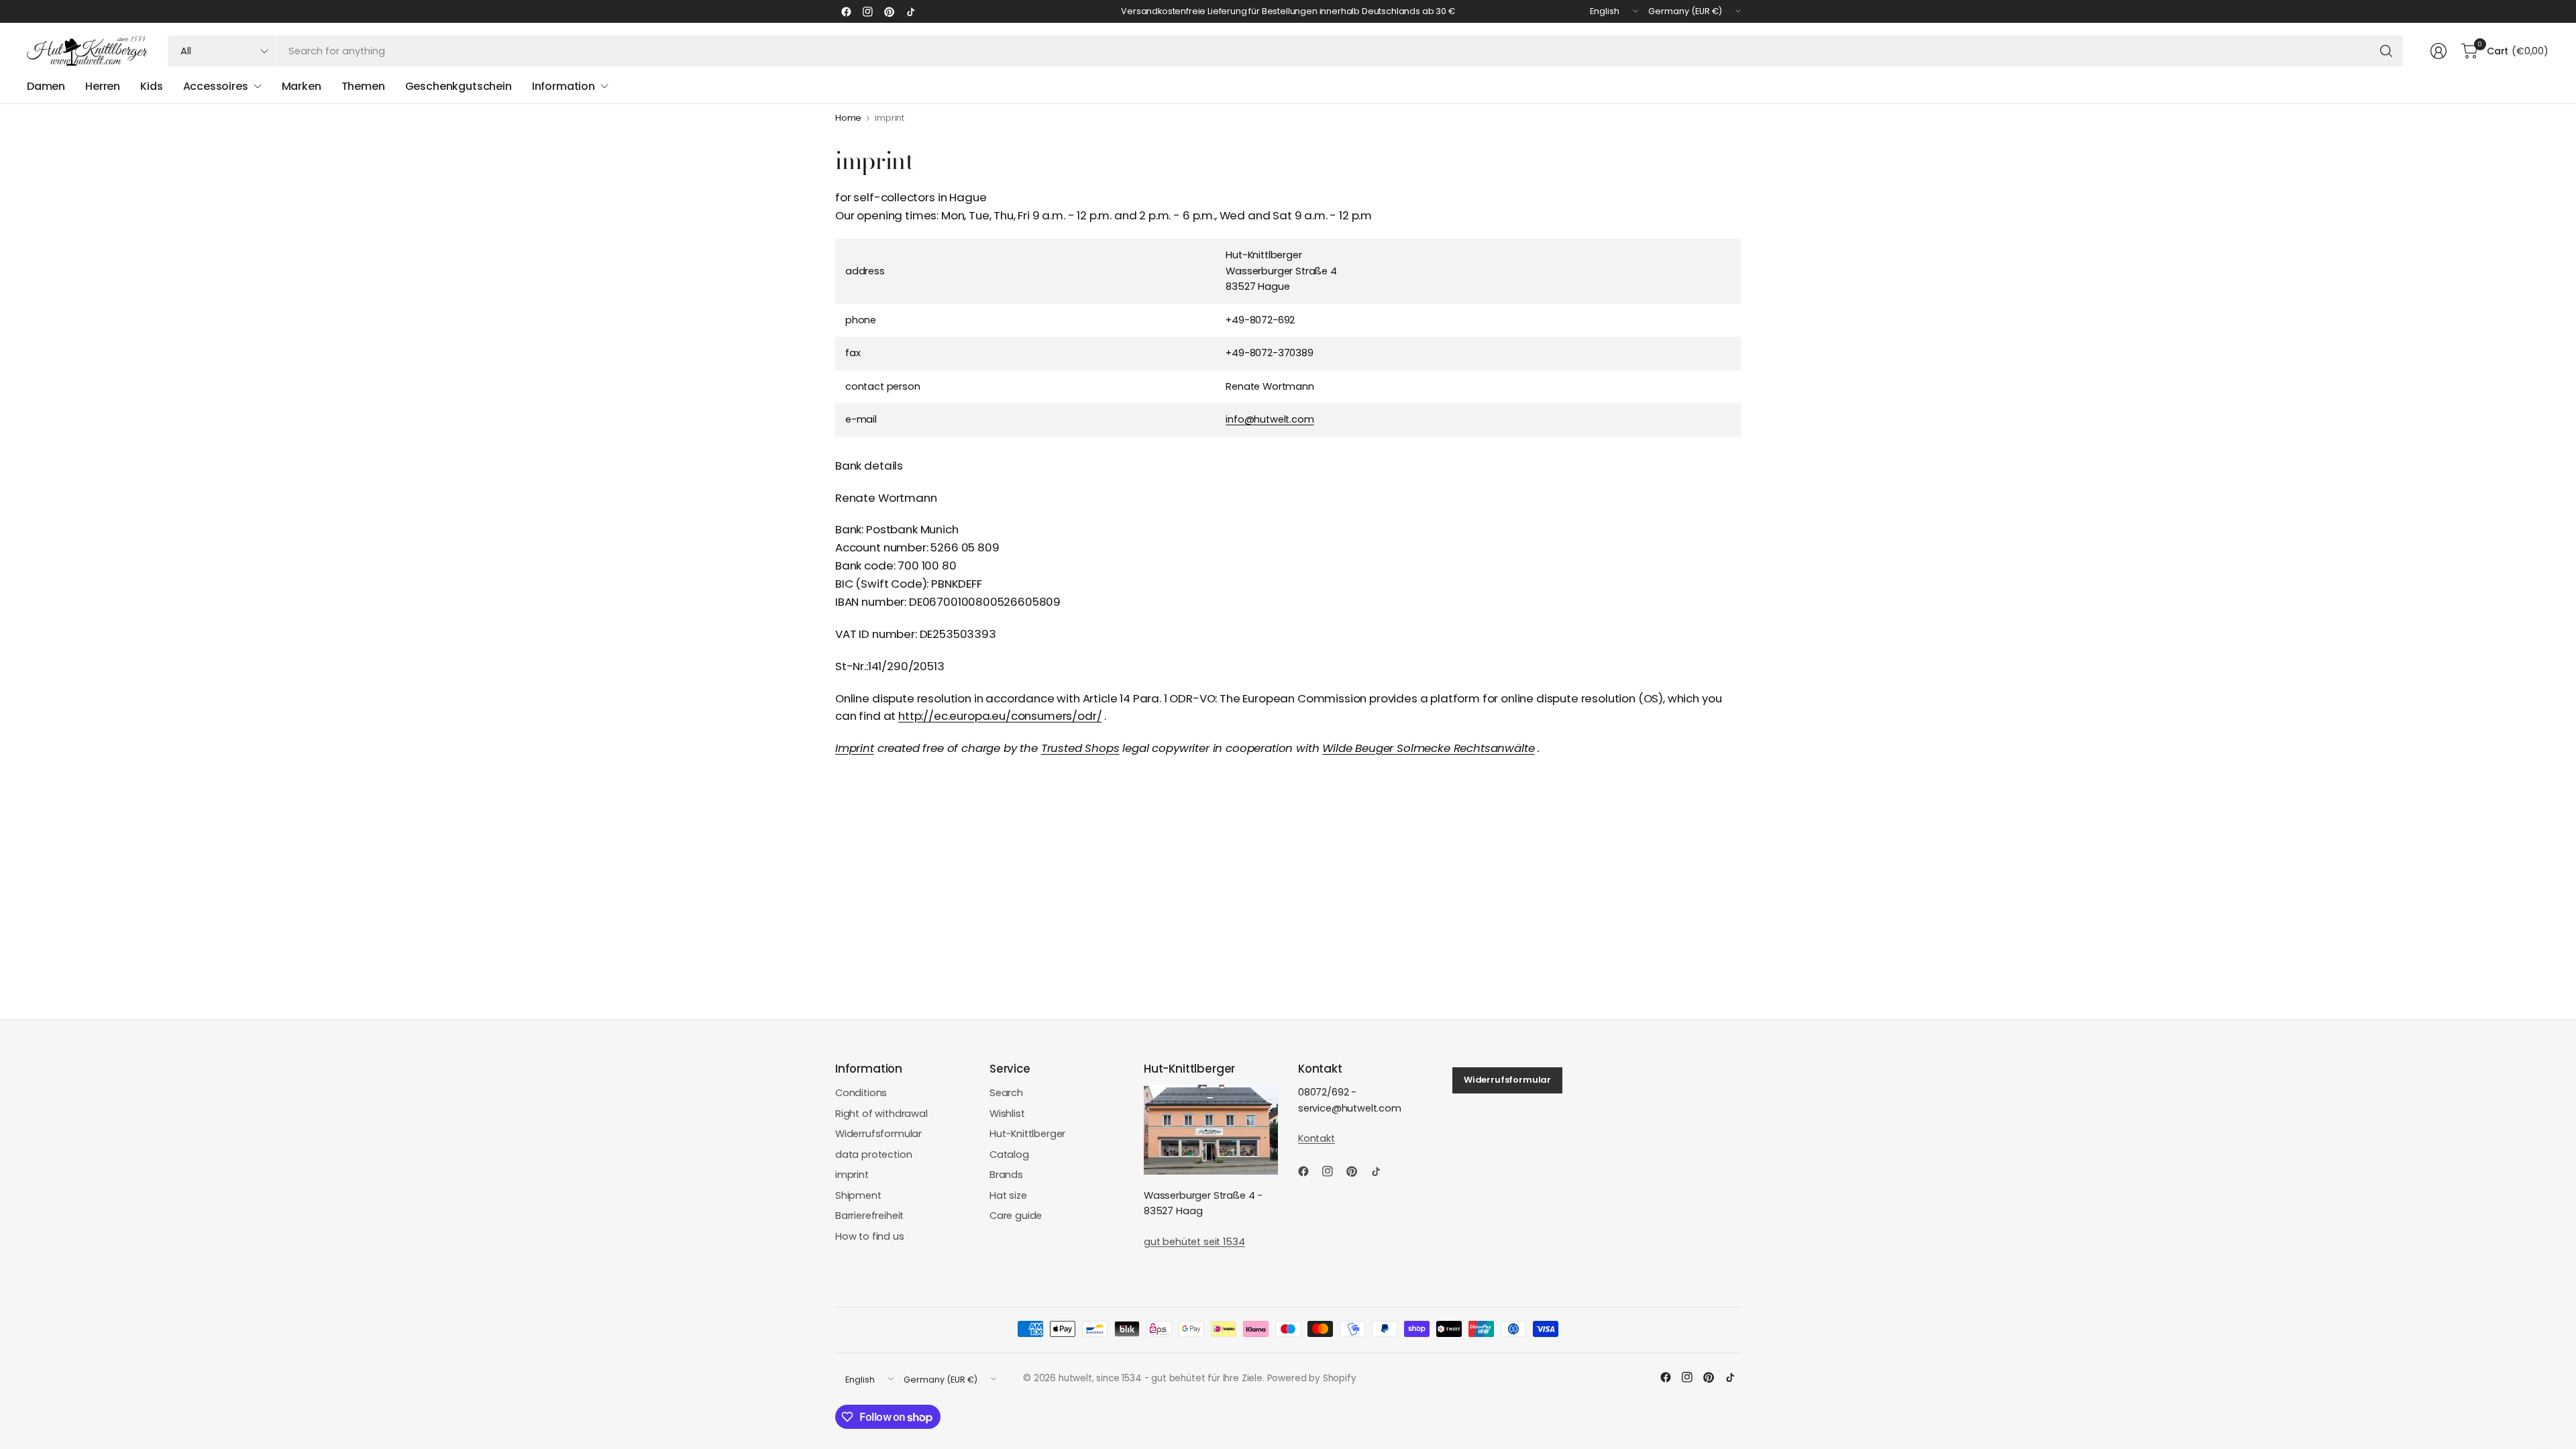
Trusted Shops (1080, 748)
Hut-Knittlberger (1027, 1134)
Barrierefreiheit (869, 1216)
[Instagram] (867, 11)
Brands (1006, 1175)
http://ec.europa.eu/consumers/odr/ (1000, 716)
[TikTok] (910, 11)
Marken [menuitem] (302, 86)
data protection (873, 1155)
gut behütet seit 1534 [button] (1194, 1242)
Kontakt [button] (1317, 1138)
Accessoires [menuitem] (216, 86)
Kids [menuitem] (151, 86)
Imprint (855, 748)
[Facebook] (846, 11)
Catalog (1009, 1155)
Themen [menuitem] (363, 86)
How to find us (870, 1236)
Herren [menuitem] (103, 86)
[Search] (2386, 51)
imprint (852, 1175)
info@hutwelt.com (1270, 419)
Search (1006, 1093)
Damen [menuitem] (46, 86)
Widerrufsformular (878, 1134)
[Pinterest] (889, 11)
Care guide (1016, 1216)
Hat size (1008, 1195)
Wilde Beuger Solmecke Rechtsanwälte (1428, 748)
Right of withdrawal (881, 1114)
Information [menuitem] (563, 86)
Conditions (861, 1093)
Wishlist (1007, 1114)
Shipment (858, 1195)
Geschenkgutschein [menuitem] (459, 86)
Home (848, 118)
